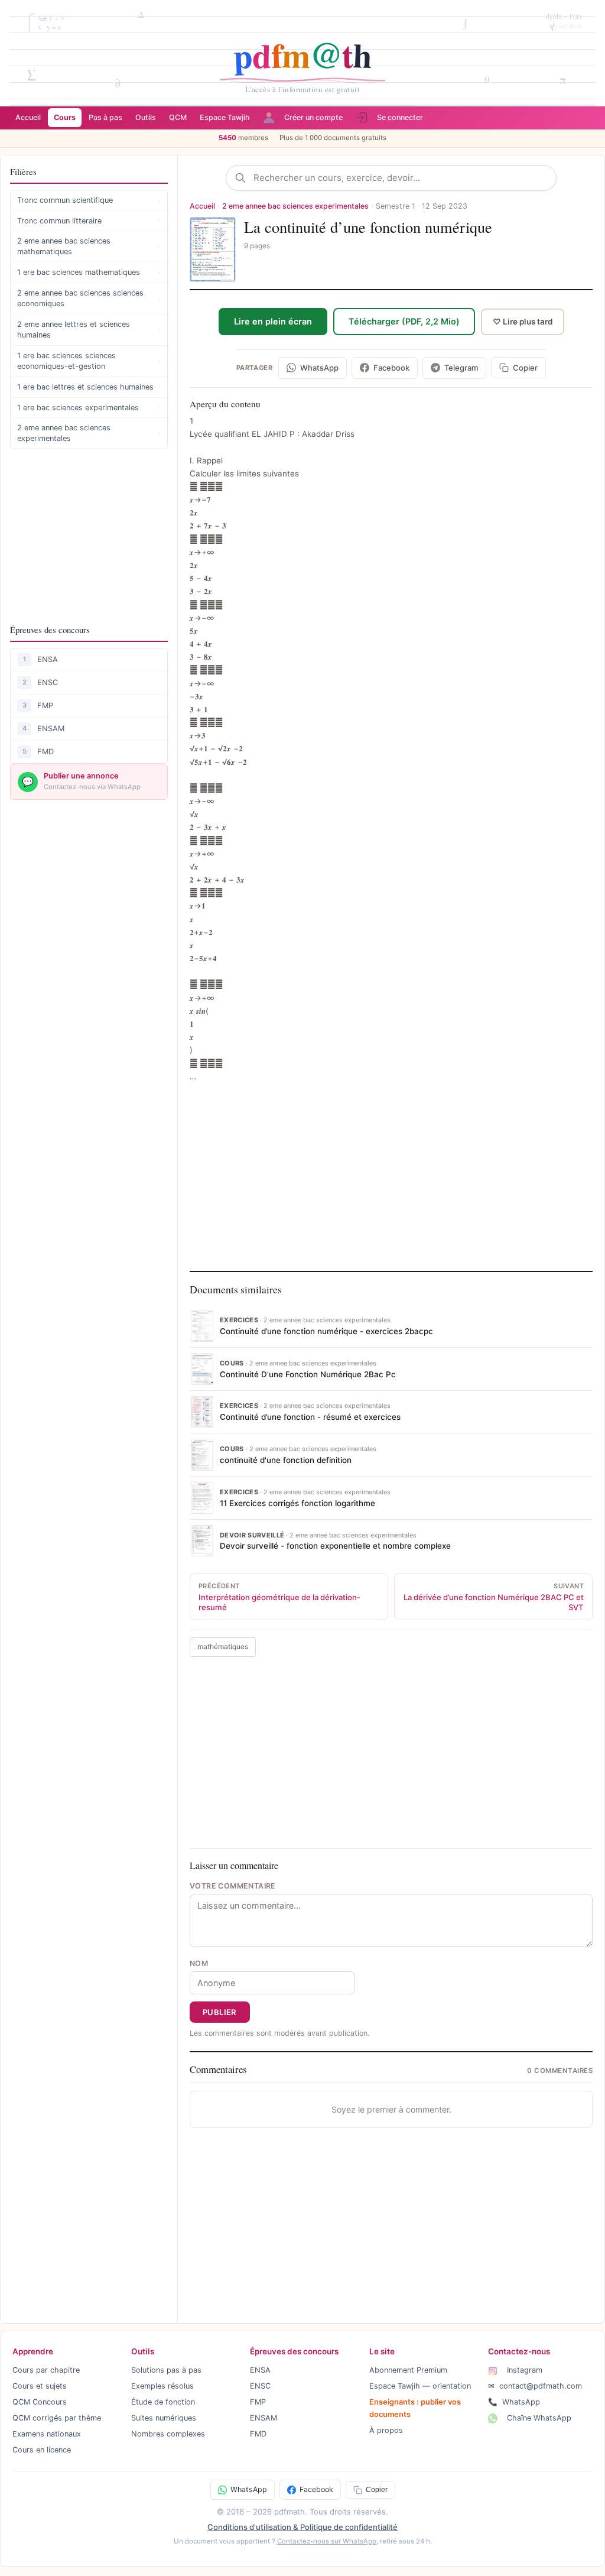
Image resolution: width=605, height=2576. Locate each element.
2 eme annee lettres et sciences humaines (89, 330)
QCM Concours (40, 2402)
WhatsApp (514, 2402)
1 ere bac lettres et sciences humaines (89, 387)
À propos (386, 2430)
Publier (220, 2012)
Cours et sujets (40, 2386)
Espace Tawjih (225, 117)
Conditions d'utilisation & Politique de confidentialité (302, 2527)
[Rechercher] (244, 178)
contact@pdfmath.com (535, 2386)
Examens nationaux (47, 2434)
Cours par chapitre (46, 2370)
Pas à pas (105, 117)
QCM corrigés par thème (57, 2418)
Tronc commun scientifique (89, 200)
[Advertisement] (89, 536)
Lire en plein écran (273, 321)
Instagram (523, 2370)
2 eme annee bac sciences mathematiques (89, 246)
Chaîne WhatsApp (538, 2418)
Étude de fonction (163, 2402)
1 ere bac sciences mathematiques (89, 272)
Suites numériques (164, 2418)
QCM (178, 117)
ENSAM (51, 729)
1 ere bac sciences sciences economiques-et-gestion (89, 361)
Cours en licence (42, 2450)
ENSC (48, 682)
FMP (45, 705)
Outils (146, 117)
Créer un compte (313, 117)
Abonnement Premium (408, 2370)
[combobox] (401, 178)
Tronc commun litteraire (89, 221)
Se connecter (400, 117)
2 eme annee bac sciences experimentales (89, 433)
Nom (199, 1963)
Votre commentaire (233, 1886)
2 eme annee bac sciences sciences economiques (89, 298)
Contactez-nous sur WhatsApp (327, 2541)
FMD (45, 752)
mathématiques (223, 1647)
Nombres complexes (168, 2434)
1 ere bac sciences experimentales (89, 408)
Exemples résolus (162, 2386)
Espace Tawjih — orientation (420, 2386)
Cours (65, 117)
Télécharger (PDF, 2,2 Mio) (404, 321)
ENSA (48, 659)
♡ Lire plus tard (523, 322)
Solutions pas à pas (166, 2370)
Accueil (28, 117)
